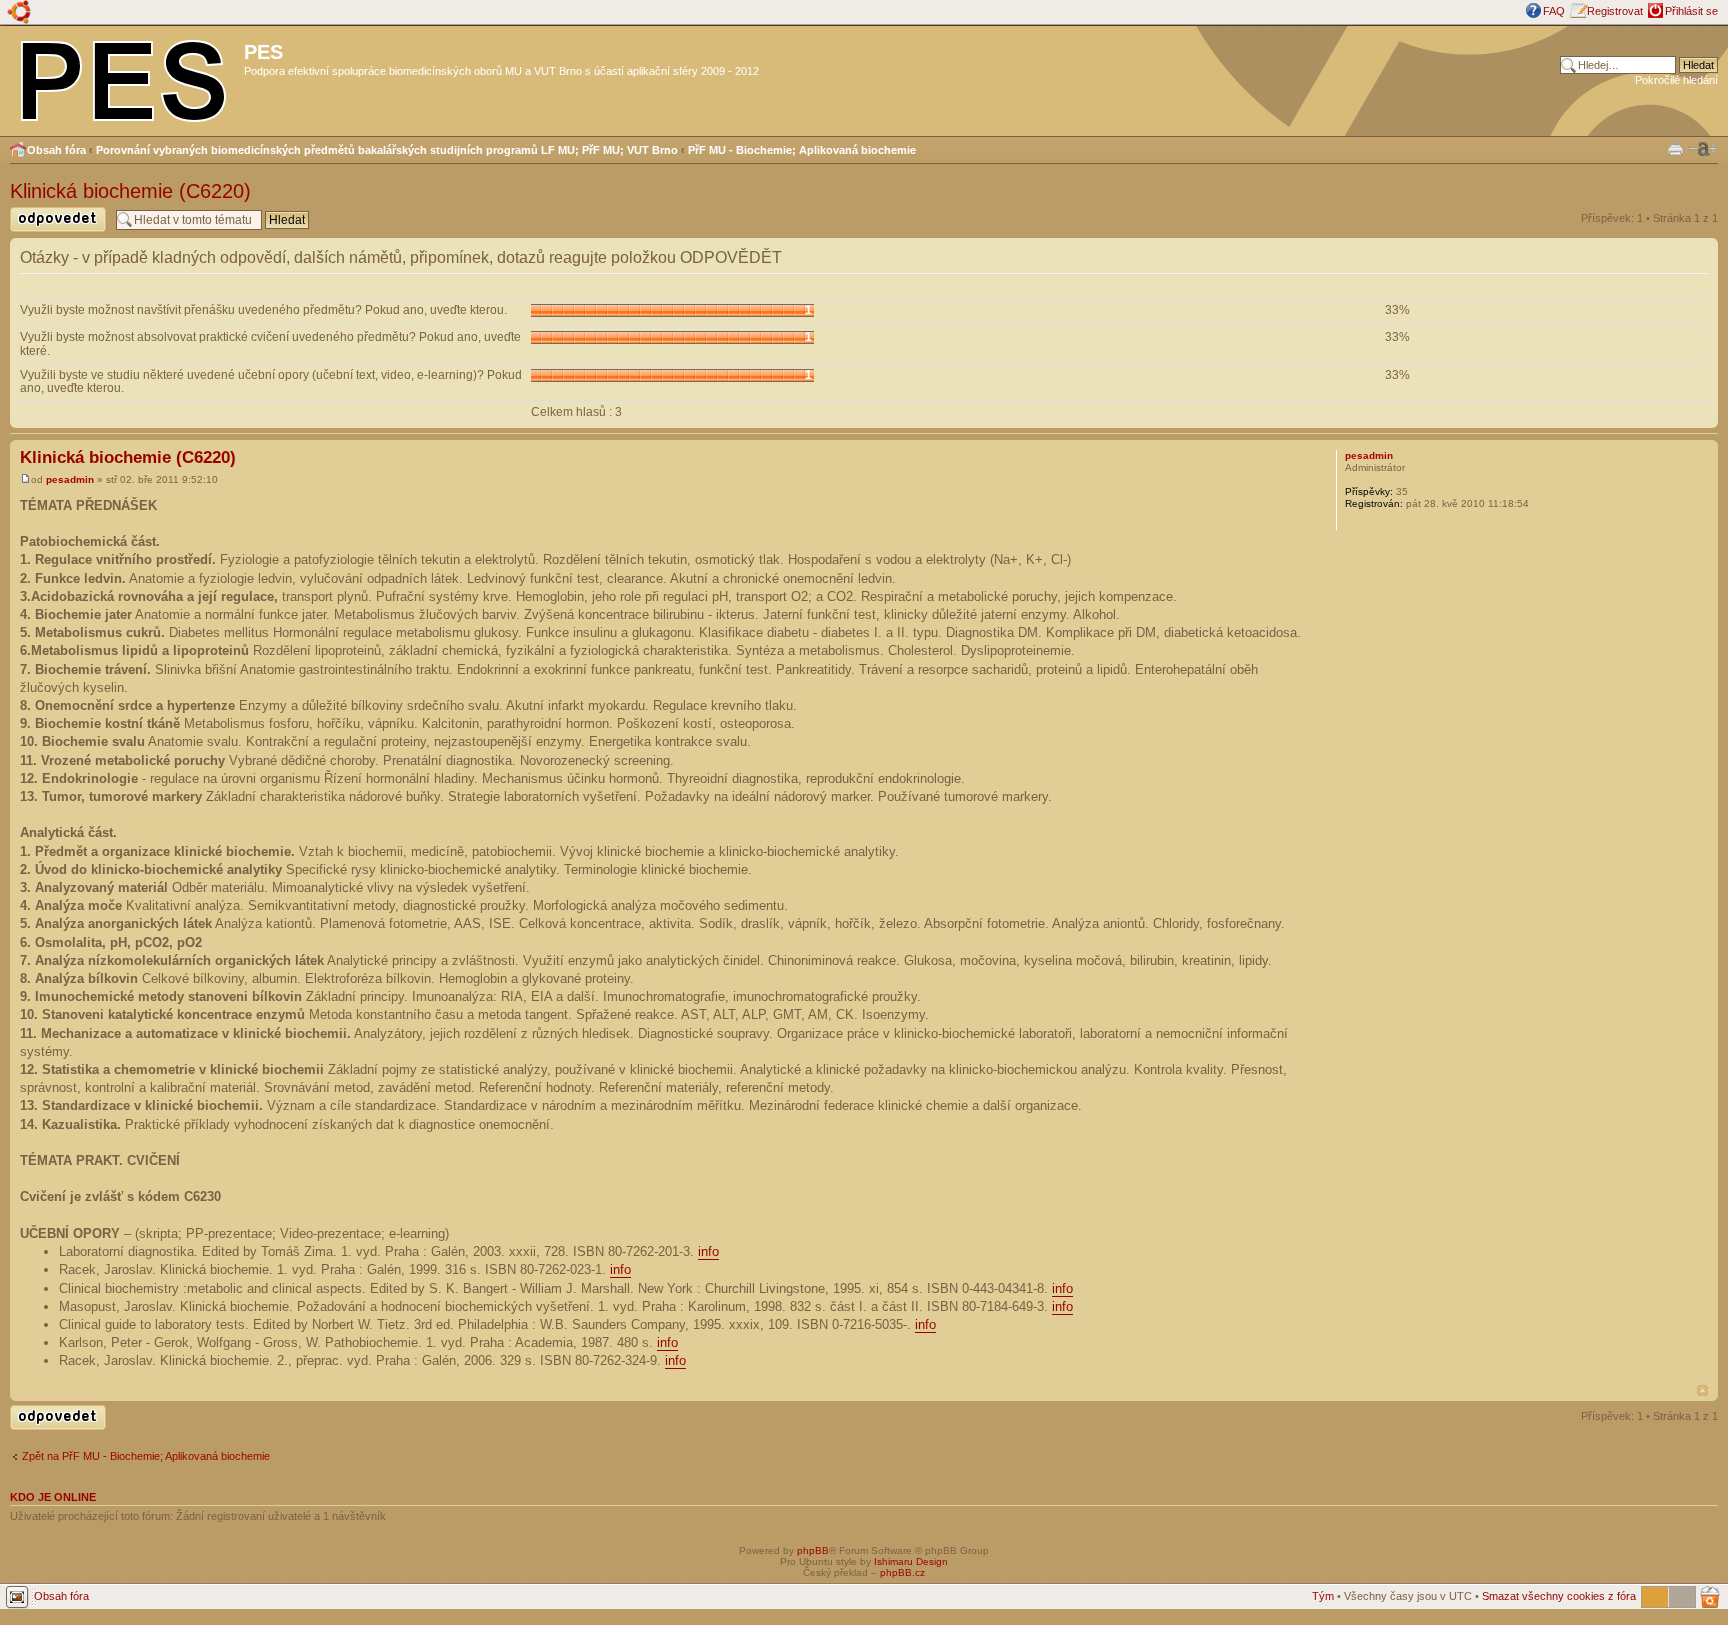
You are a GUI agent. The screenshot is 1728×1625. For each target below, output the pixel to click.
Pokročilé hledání (1676, 80)
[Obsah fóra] (124, 77)
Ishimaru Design (911, 1561)
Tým (1323, 1596)
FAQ (1554, 11)
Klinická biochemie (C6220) (130, 191)
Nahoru (1702, 1390)
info (708, 1251)
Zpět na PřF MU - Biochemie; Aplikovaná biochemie (146, 1456)
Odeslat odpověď (52, 231)
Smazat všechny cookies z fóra (1559, 1596)
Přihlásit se (1691, 11)
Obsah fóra (56, 150)
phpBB (813, 1550)
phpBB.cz (902, 1572)
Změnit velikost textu (1703, 149)
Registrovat (1615, 11)
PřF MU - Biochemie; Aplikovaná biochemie (802, 150)
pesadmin (70, 479)
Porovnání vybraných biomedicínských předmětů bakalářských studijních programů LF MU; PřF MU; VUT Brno (387, 150)
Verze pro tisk (1675, 147)
